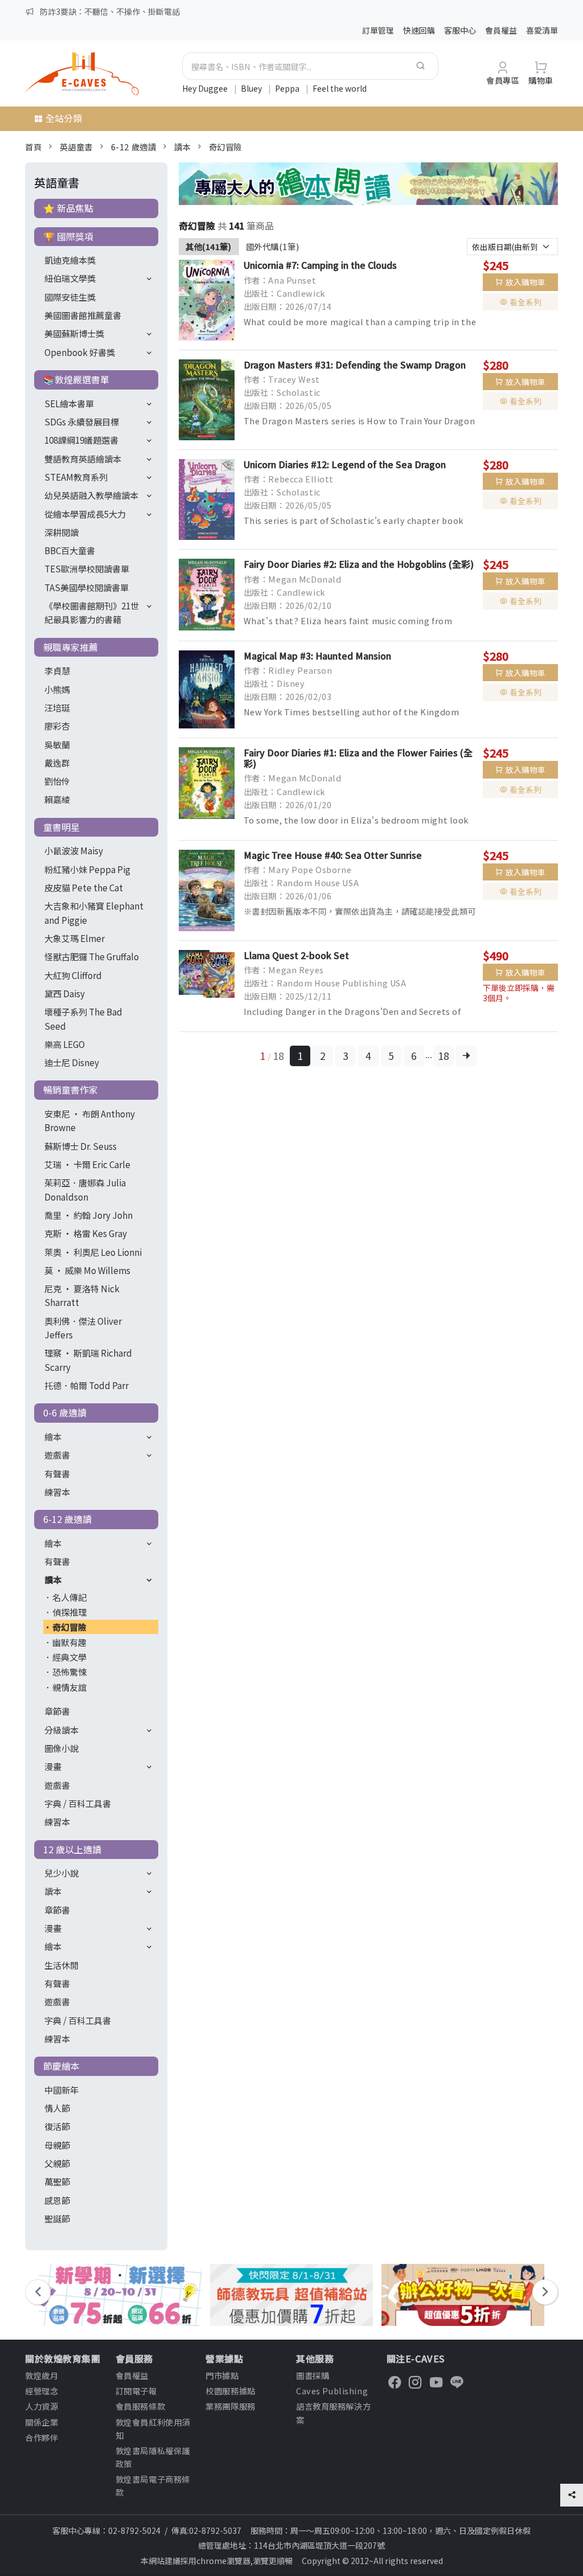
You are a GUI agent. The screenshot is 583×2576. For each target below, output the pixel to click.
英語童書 (76, 147)
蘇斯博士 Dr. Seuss (81, 1146)
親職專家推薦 (71, 647)
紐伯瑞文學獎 (70, 278)
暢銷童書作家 (71, 1090)
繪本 (53, 1436)
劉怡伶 (57, 781)
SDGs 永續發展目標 (82, 421)
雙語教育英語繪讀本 (83, 458)
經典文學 (69, 1657)
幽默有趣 (69, 1642)
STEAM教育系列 (76, 477)
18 (444, 1056)
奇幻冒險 (225, 147)
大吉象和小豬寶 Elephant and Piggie (94, 912)
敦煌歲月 (42, 2375)
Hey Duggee (206, 88)
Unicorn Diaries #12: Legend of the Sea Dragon (345, 464)
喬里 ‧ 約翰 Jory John (89, 1215)
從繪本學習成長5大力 (85, 514)
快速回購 (419, 30)
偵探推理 (69, 1612)
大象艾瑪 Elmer (75, 938)
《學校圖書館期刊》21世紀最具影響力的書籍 (92, 612)
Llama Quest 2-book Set (296, 955)
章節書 (57, 1711)
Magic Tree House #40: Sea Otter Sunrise (333, 855)
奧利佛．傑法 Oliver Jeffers (83, 1328)
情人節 (57, 2108)
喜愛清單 (542, 30)
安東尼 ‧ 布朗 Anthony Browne (90, 1120)
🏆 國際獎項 (68, 236)
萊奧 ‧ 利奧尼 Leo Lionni (93, 1252)
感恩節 (57, 2200)
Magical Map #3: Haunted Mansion (317, 656)
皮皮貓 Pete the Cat (84, 887)
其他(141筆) (209, 246)
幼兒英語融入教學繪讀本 (91, 495)
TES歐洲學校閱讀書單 (87, 568)
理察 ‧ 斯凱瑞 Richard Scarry (88, 1359)
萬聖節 (57, 2181)
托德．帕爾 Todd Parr (87, 1385)
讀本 (182, 147)
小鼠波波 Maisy (74, 850)
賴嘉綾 (57, 799)
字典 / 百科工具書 (78, 1803)
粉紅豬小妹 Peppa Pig (87, 869)
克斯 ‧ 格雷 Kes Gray (86, 1233)
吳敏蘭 (57, 744)
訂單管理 (378, 30)
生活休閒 (61, 1965)
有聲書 (57, 1473)
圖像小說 (61, 1748)
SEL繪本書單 (69, 403)
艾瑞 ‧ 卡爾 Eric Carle (87, 1164)
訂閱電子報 (136, 2391)
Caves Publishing (332, 2391)
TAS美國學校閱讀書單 (87, 587)
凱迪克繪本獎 (70, 260)
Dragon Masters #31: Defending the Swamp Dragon (355, 365)
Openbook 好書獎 (80, 352)
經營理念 (42, 2391)
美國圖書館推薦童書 (83, 315)
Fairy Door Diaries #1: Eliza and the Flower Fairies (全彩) (358, 758)
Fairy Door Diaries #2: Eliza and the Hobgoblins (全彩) (359, 564)
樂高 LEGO (65, 1044)
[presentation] (38, 2292)
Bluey (252, 88)
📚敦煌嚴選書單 (76, 379)
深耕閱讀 (61, 532)
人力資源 (42, 2406)
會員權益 (501, 30)
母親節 (57, 2145)
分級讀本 (61, 1730)
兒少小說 (61, 1873)
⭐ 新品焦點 (68, 208)
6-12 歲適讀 (134, 147)
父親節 (57, 2163)
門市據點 (222, 2375)
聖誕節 (57, 2218)
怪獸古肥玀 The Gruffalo (92, 956)
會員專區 (503, 80)
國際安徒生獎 (70, 297)
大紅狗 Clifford (73, 975)
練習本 (57, 1492)
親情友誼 (69, 1687)
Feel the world (340, 88)
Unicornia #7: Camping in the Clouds (320, 265)
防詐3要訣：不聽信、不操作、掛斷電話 (110, 11)
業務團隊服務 (230, 2406)
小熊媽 (57, 689)
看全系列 (525, 302)
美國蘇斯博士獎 (74, 333)
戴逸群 (57, 763)
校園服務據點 (230, 2391)
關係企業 (42, 2422)
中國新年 (61, 2090)
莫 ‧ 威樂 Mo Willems (87, 1270)
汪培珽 (57, 707)
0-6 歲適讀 (65, 1412)
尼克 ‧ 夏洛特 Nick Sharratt (82, 1295)
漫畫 (53, 1766)
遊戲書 (57, 1455)
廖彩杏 (57, 726)
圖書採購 (313, 2375)
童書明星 (61, 827)
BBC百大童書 (70, 550)
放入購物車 (525, 282)
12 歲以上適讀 (72, 1849)
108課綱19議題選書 (81, 440)
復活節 (57, 2126)
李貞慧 (57, 670)
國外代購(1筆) (273, 246)
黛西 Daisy (65, 993)
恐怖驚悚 (69, 1672)
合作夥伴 (42, 2437)
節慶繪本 (61, 2066)
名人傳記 (69, 1597)
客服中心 (460, 30)
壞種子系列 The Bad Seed (83, 1018)
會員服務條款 (140, 2406)
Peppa (288, 88)
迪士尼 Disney (72, 1062)
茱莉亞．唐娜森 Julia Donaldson (85, 1189)
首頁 (33, 147)
